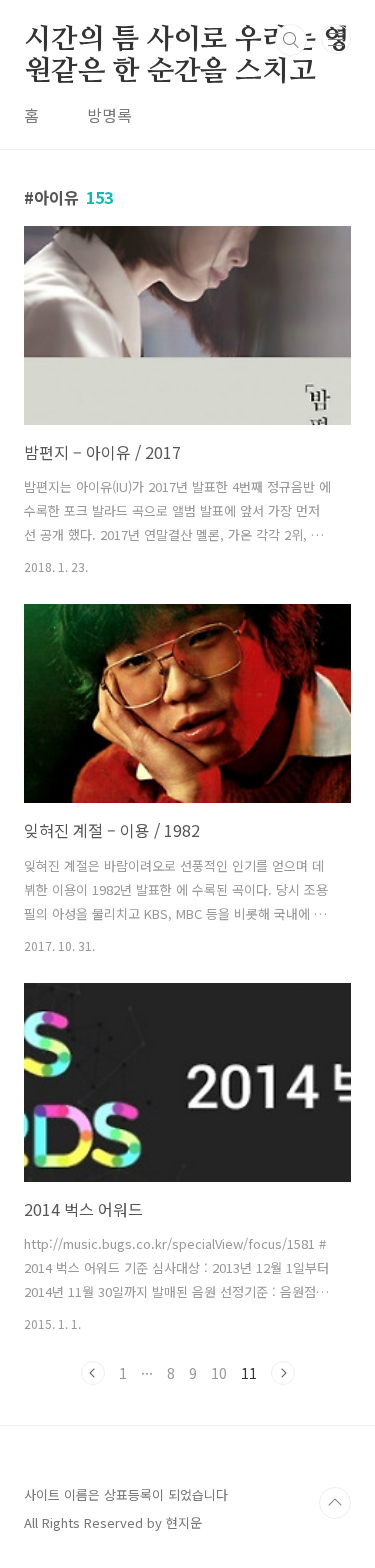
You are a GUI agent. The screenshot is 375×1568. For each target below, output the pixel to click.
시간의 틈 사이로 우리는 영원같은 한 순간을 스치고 (187, 41)
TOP (335, 1503)
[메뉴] (336, 39)
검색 (291, 40)
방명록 (109, 115)
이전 (93, 1373)
